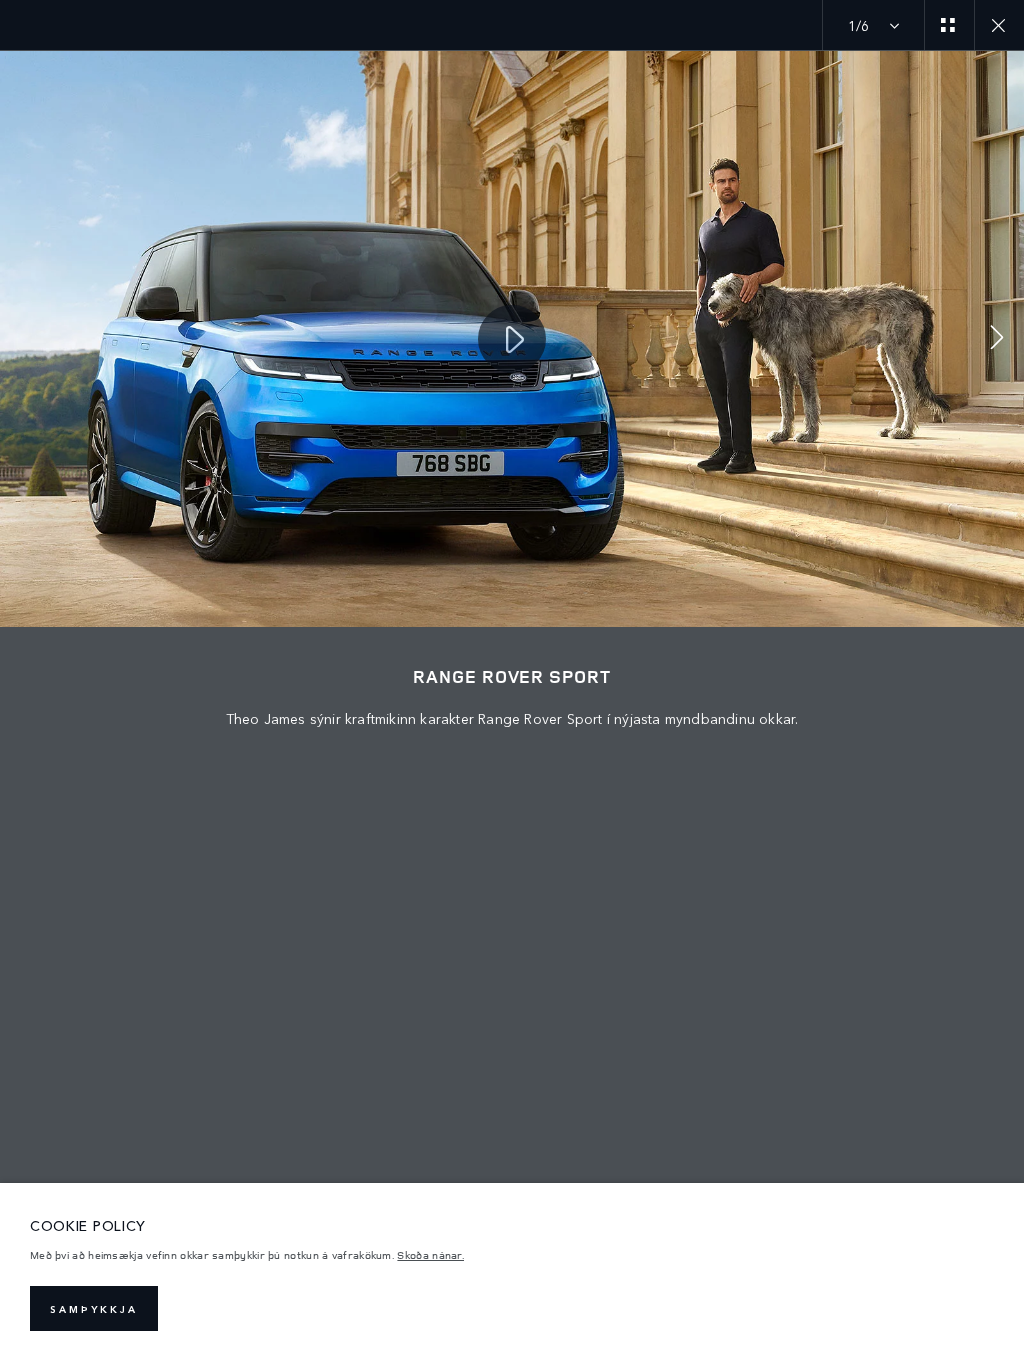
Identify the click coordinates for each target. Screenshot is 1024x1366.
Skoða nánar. (430, 1255)
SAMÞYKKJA (94, 1309)
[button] (997, 339)
